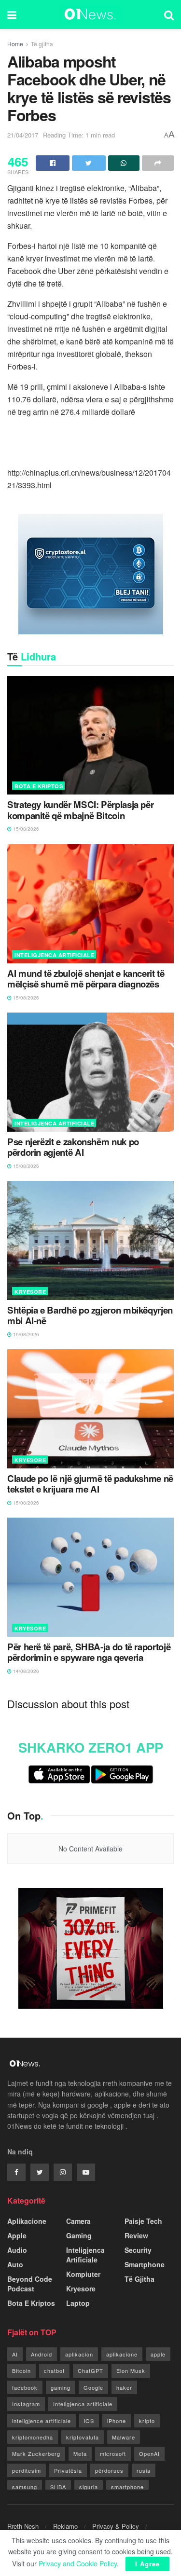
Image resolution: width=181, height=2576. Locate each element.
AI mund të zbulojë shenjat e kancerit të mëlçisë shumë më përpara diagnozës (86, 979)
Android (42, 2354)
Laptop (78, 2303)
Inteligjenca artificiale (83, 2404)
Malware (124, 2437)
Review (136, 2235)
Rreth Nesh (23, 2526)
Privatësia (68, 2470)
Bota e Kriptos (39, 786)
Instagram (26, 2404)
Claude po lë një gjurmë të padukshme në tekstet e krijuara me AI (90, 1484)
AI (15, 2354)
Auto (15, 2264)
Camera (78, 2221)
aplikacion (79, 2354)
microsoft (113, 2453)
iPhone (117, 2421)
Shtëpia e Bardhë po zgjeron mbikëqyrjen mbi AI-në (90, 1316)
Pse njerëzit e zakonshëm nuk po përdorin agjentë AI (73, 1147)
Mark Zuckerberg (36, 2453)
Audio (17, 2250)
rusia (144, 2470)
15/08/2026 (25, 829)
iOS (89, 2421)
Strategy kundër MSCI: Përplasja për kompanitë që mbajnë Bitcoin (80, 810)
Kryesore (30, 1292)
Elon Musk (131, 2370)
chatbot (54, 2370)
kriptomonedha (33, 2437)
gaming (61, 2387)
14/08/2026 (25, 1671)
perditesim (27, 2470)
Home (15, 44)
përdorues (109, 2470)
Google (93, 2387)
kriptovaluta (83, 2437)
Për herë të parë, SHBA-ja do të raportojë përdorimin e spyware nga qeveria (89, 1652)
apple (158, 2354)
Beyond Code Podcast (30, 2284)
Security (138, 2250)
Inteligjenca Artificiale (54, 955)
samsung (25, 2487)
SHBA (58, 2487)
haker (124, 2387)
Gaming (79, 2235)
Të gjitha (42, 44)
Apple (17, 2235)
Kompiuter (83, 2274)
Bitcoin (21, 2370)
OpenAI (149, 2453)
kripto (147, 2421)
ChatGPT (90, 2370)
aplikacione (122, 2354)
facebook (25, 2387)
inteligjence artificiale (42, 2421)
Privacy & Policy (116, 2526)
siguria (89, 2487)
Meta (80, 2453)
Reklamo (65, 2526)
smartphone (127, 2487)
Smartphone (145, 2264)
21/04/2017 (23, 135)
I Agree (147, 2564)
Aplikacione (27, 2221)
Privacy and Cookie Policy (78, 2563)
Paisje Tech (143, 2221)
